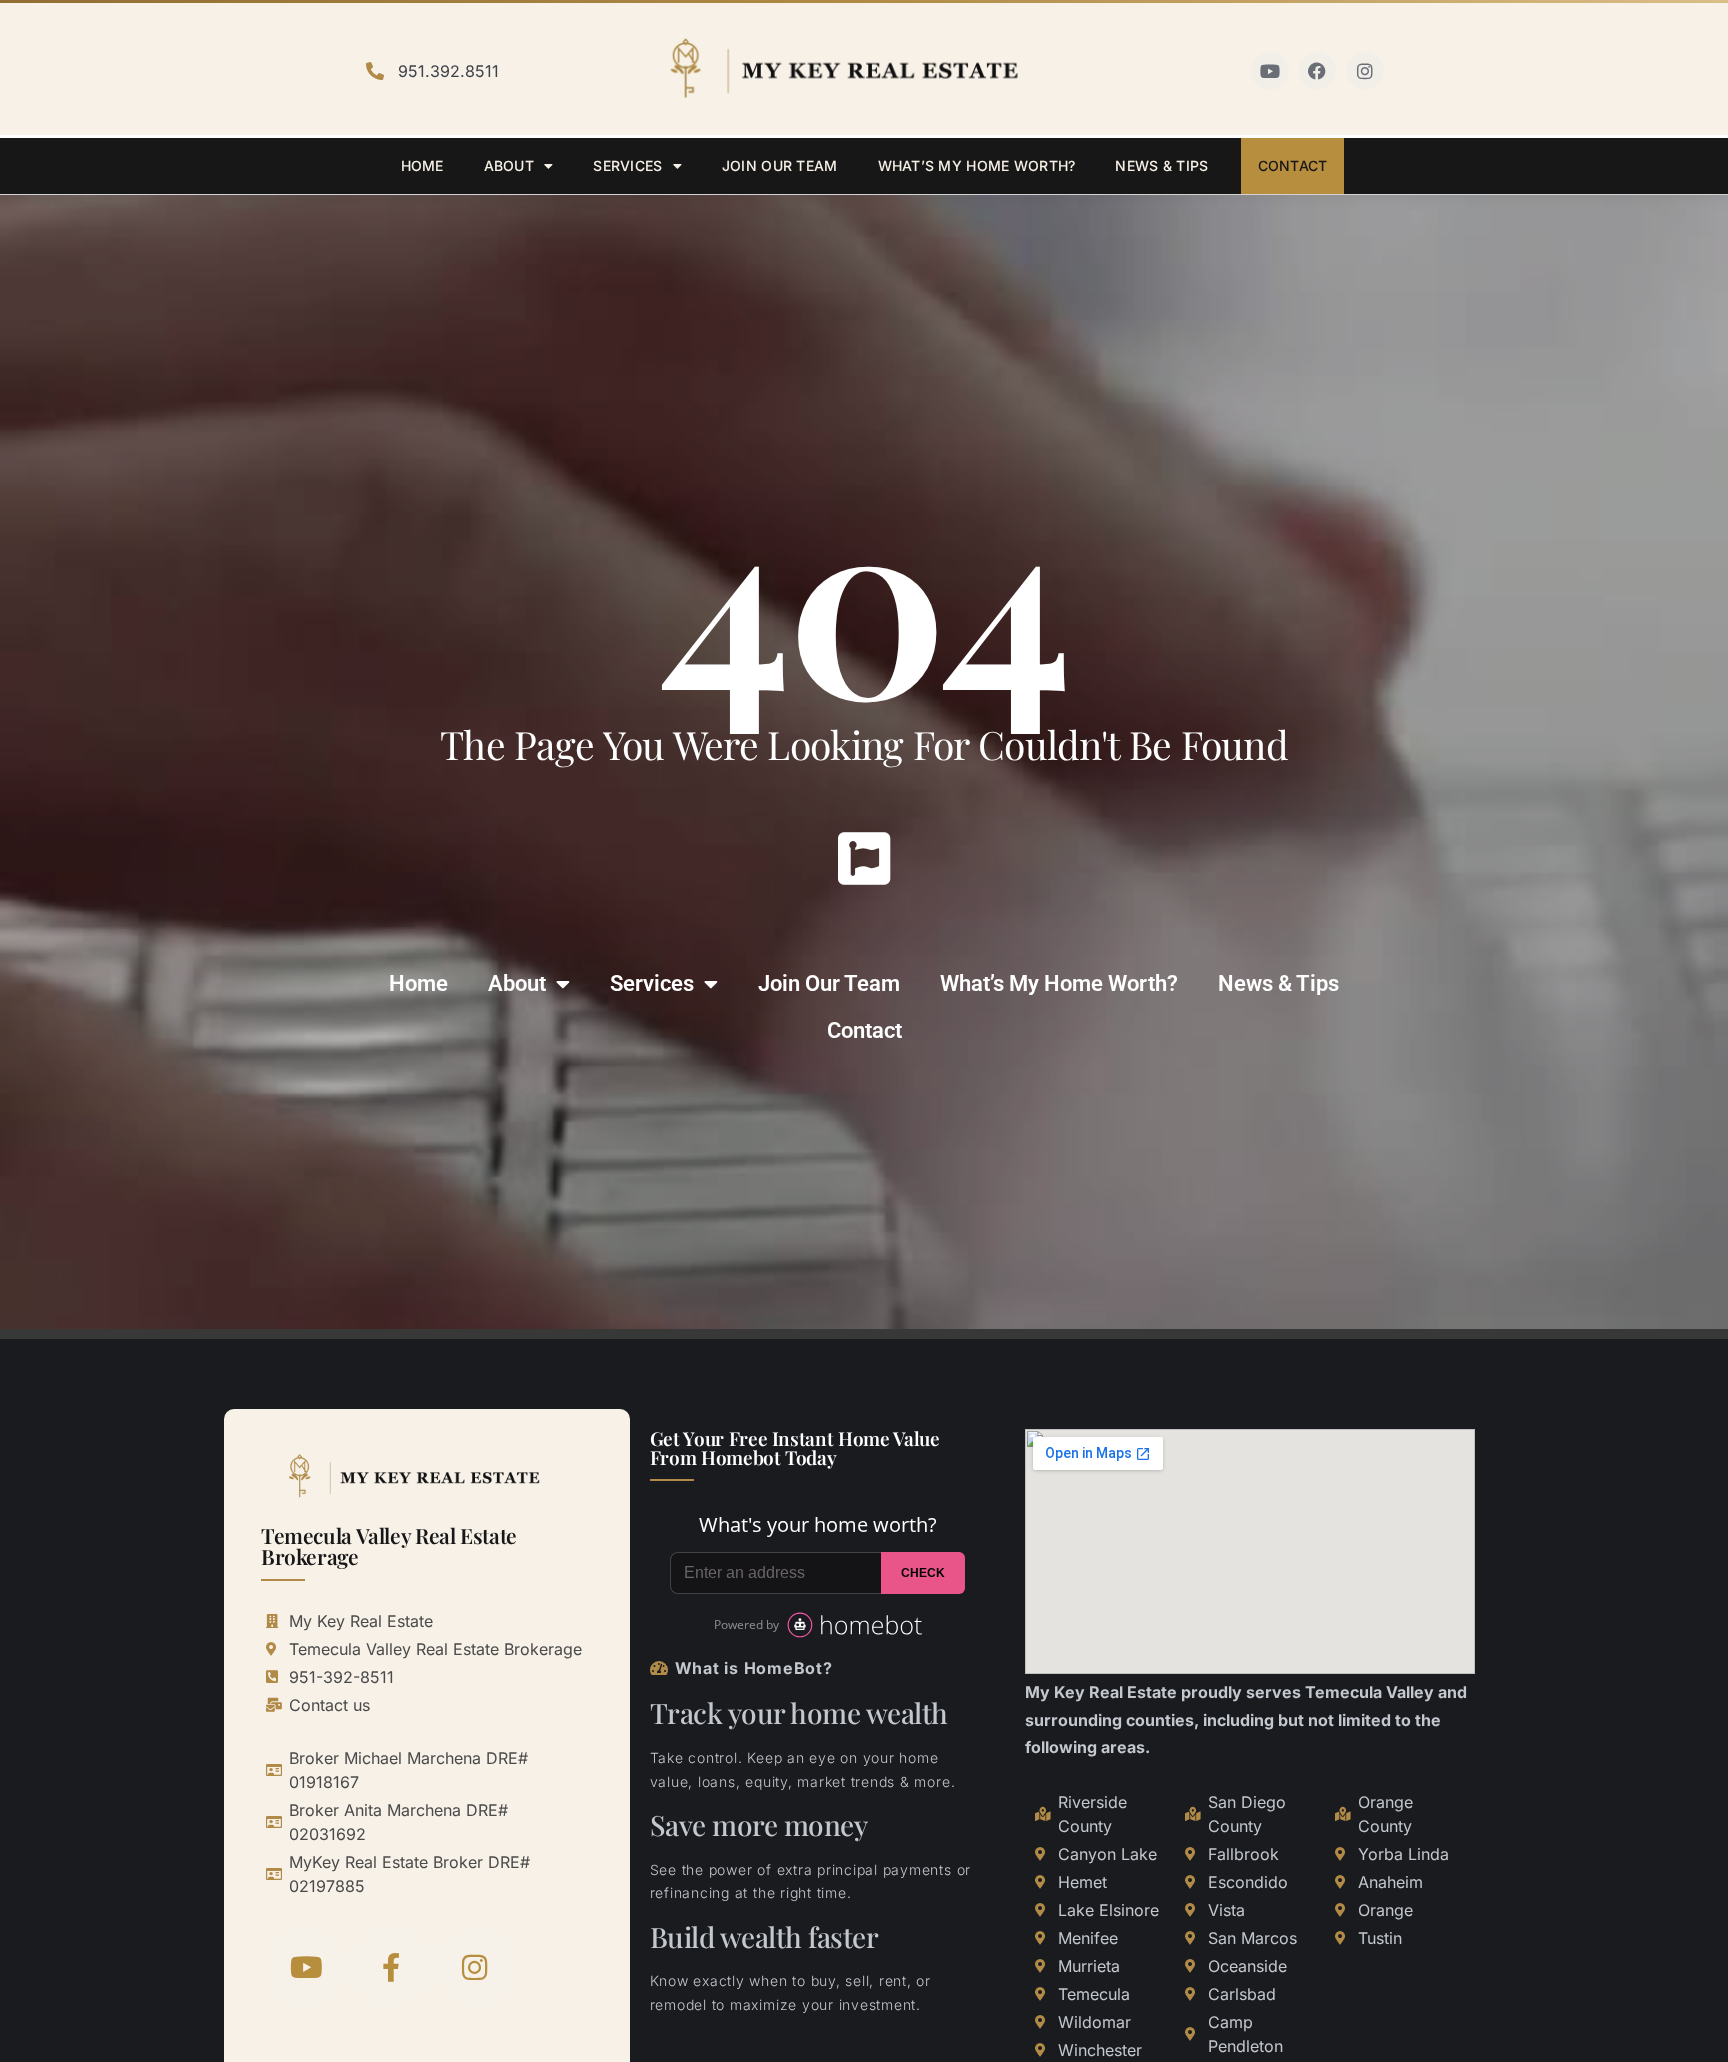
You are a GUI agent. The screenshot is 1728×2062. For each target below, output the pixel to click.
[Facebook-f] (390, 1967)
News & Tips (1161, 165)
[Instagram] (1365, 71)
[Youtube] (1270, 71)
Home (422, 165)
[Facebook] (1318, 71)
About (509, 165)
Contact (1293, 165)
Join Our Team (780, 165)
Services (627, 165)
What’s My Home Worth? (977, 165)
